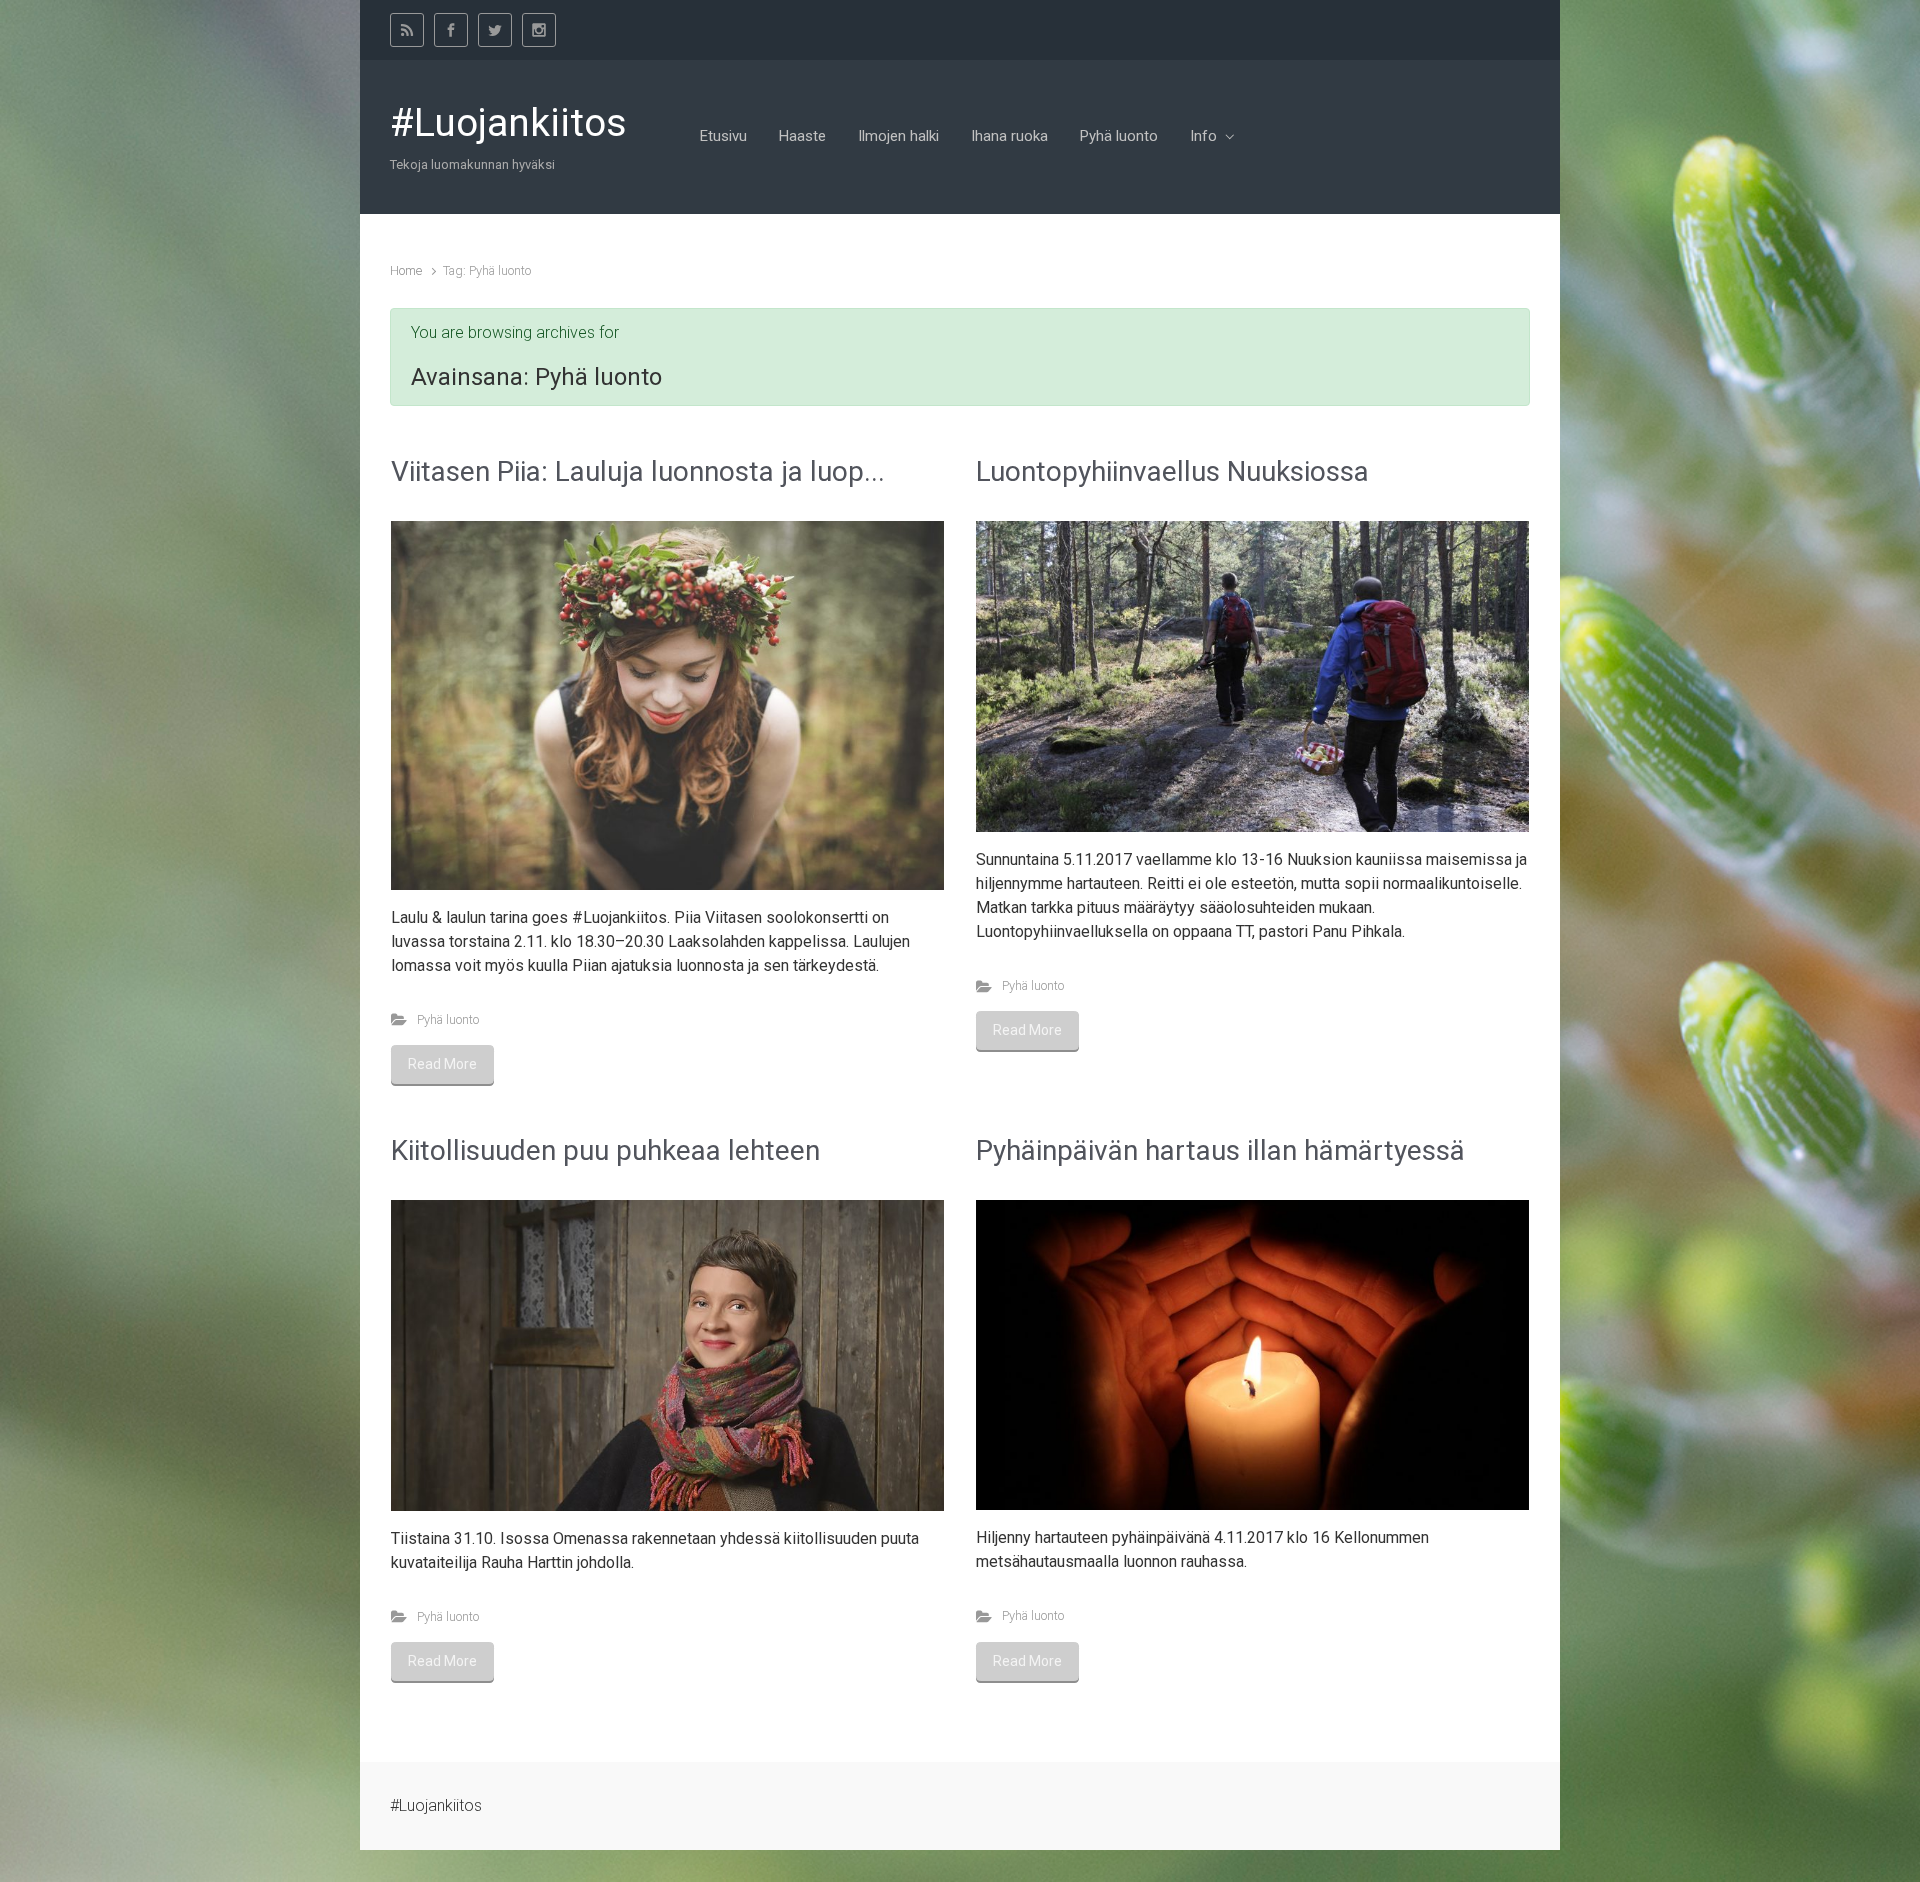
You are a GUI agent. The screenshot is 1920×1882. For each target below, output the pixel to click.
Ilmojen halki (898, 136)
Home (406, 270)
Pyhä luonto (1119, 136)
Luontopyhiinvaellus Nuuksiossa (1172, 471)
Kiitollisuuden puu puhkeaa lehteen (605, 1150)
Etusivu (723, 136)
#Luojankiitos (508, 123)
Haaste (802, 136)
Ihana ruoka (1009, 136)
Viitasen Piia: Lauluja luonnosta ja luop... (638, 471)
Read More (442, 1064)
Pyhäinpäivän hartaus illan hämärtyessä (1220, 1150)
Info (1203, 136)
